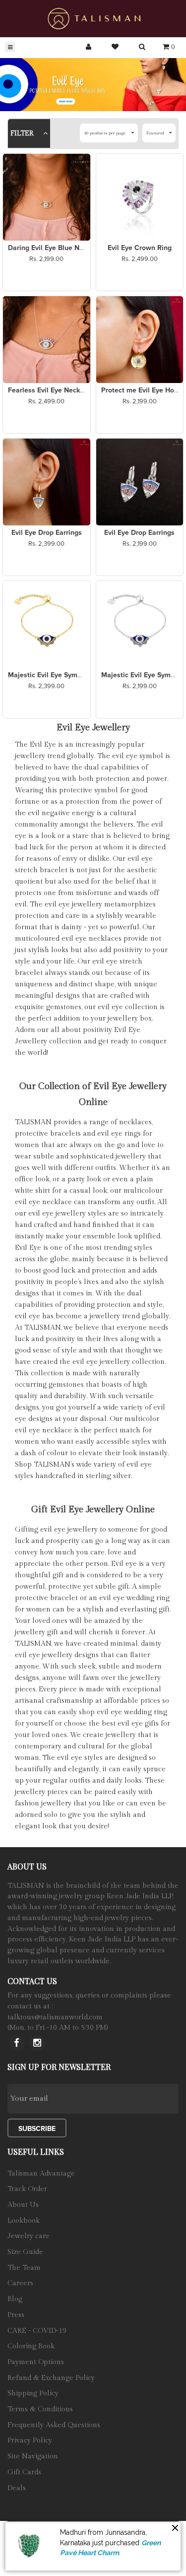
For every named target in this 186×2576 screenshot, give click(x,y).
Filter (23, 133)
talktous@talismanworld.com (55, 2017)
